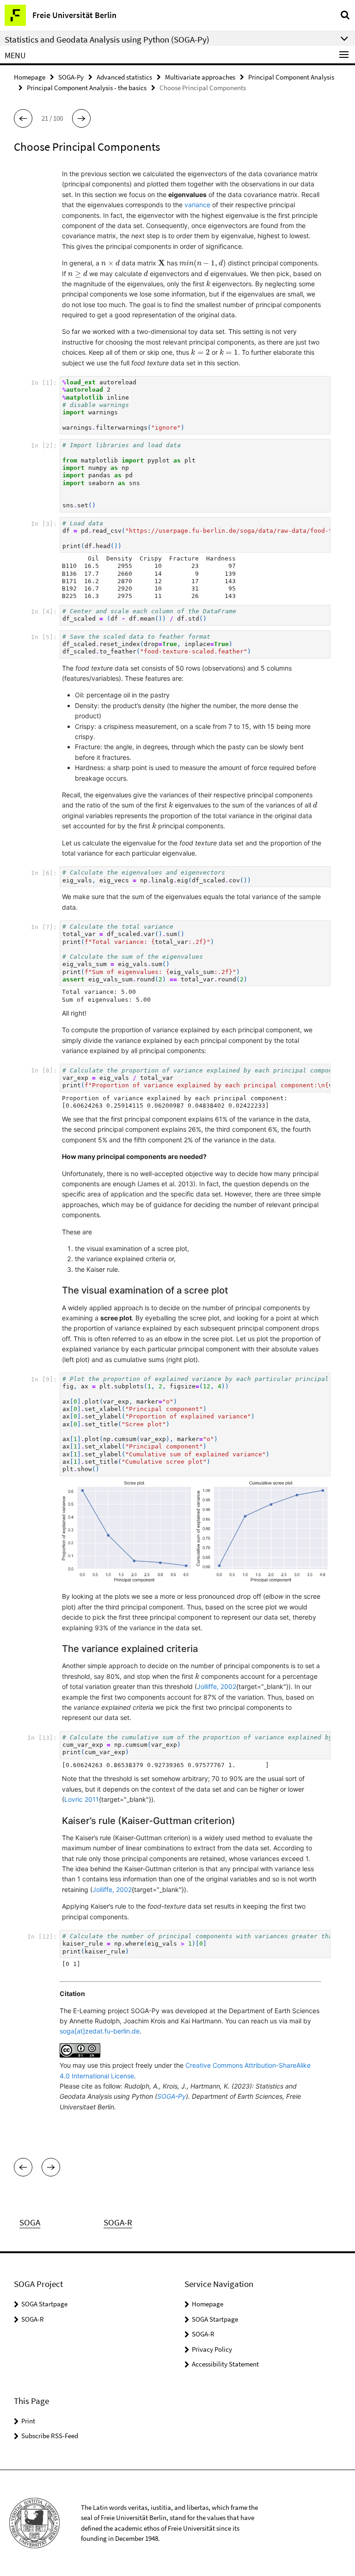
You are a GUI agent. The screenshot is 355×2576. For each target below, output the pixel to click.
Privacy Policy (212, 2349)
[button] (23, 118)
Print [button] (28, 2421)
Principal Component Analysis (291, 77)
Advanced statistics (124, 77)
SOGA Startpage (44, 2304)
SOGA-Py (71, 77)
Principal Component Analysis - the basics (87, 88)
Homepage (30, 77)
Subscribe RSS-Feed (50, 2436)
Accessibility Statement (225, 2364)
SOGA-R (33, 2319)
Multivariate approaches (200, 77)
